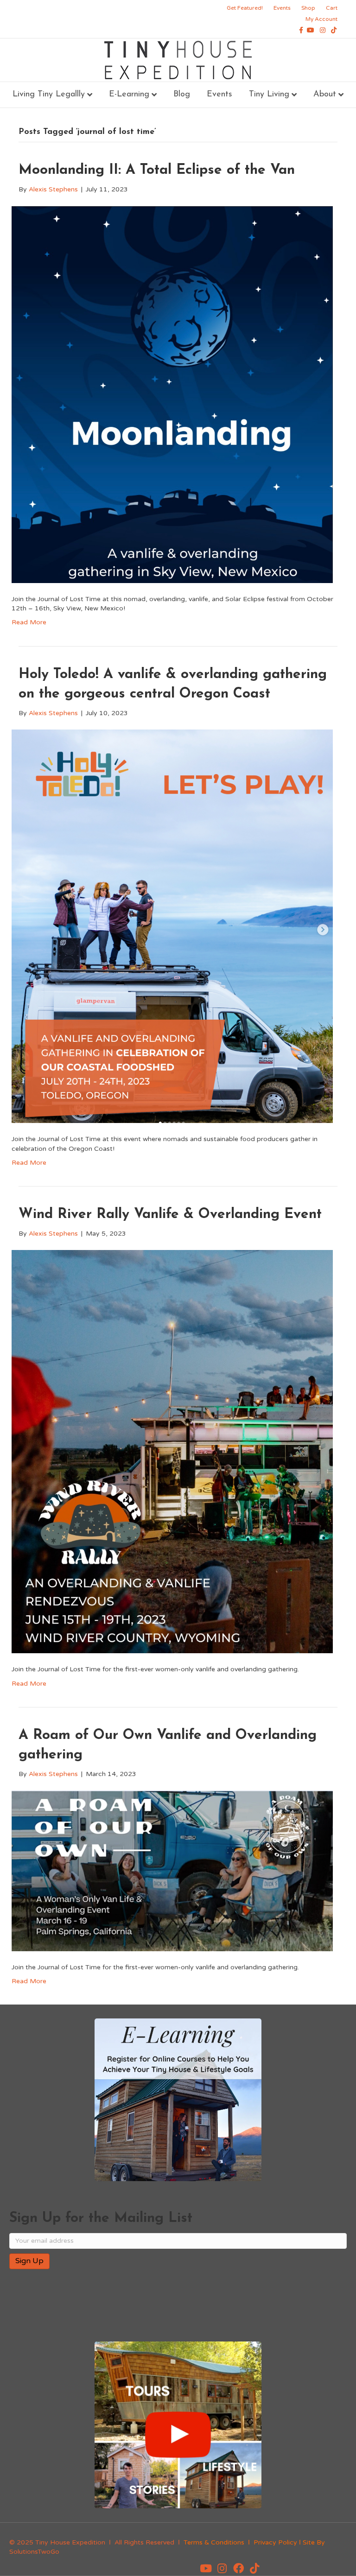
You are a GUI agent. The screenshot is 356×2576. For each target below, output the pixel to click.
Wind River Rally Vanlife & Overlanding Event (170, 1215)
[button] (206, 2569)
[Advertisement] (118, 2306)
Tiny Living (269, 95)
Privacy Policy (275, 2542)
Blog (182, 95)
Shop (308, 8)
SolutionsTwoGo (34, 2552)
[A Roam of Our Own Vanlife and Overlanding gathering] (172, 1870)
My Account (321, 19)
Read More (29, 622)
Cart (332, 8)
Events (282, 8)
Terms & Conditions (214, 2542)
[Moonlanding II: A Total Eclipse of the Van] (172, 394)
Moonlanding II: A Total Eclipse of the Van (157, 170)
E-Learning (129, 95)
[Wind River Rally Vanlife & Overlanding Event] (172, 1451)
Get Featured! (245, 8)
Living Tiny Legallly (49, 95)
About (325, 95)
